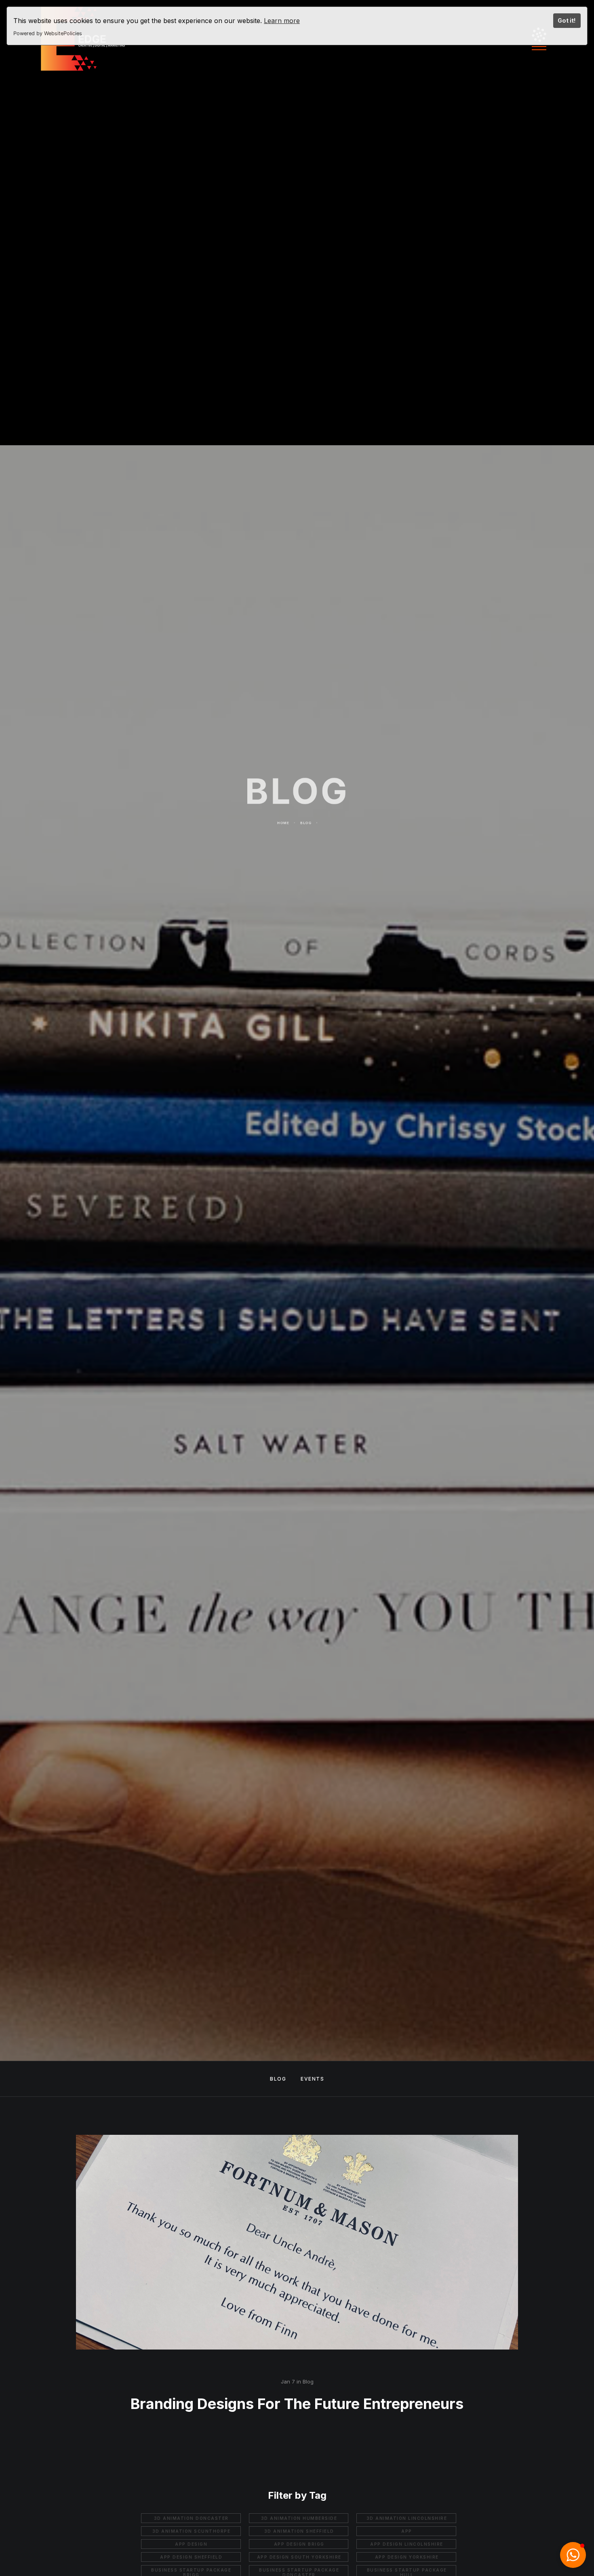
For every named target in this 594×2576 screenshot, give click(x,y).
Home (283, 835)
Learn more (282, 21)
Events (312, 2079)
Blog (306, 835)
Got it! (567, 20)
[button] (573, 2555)
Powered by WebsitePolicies (48, 33)
